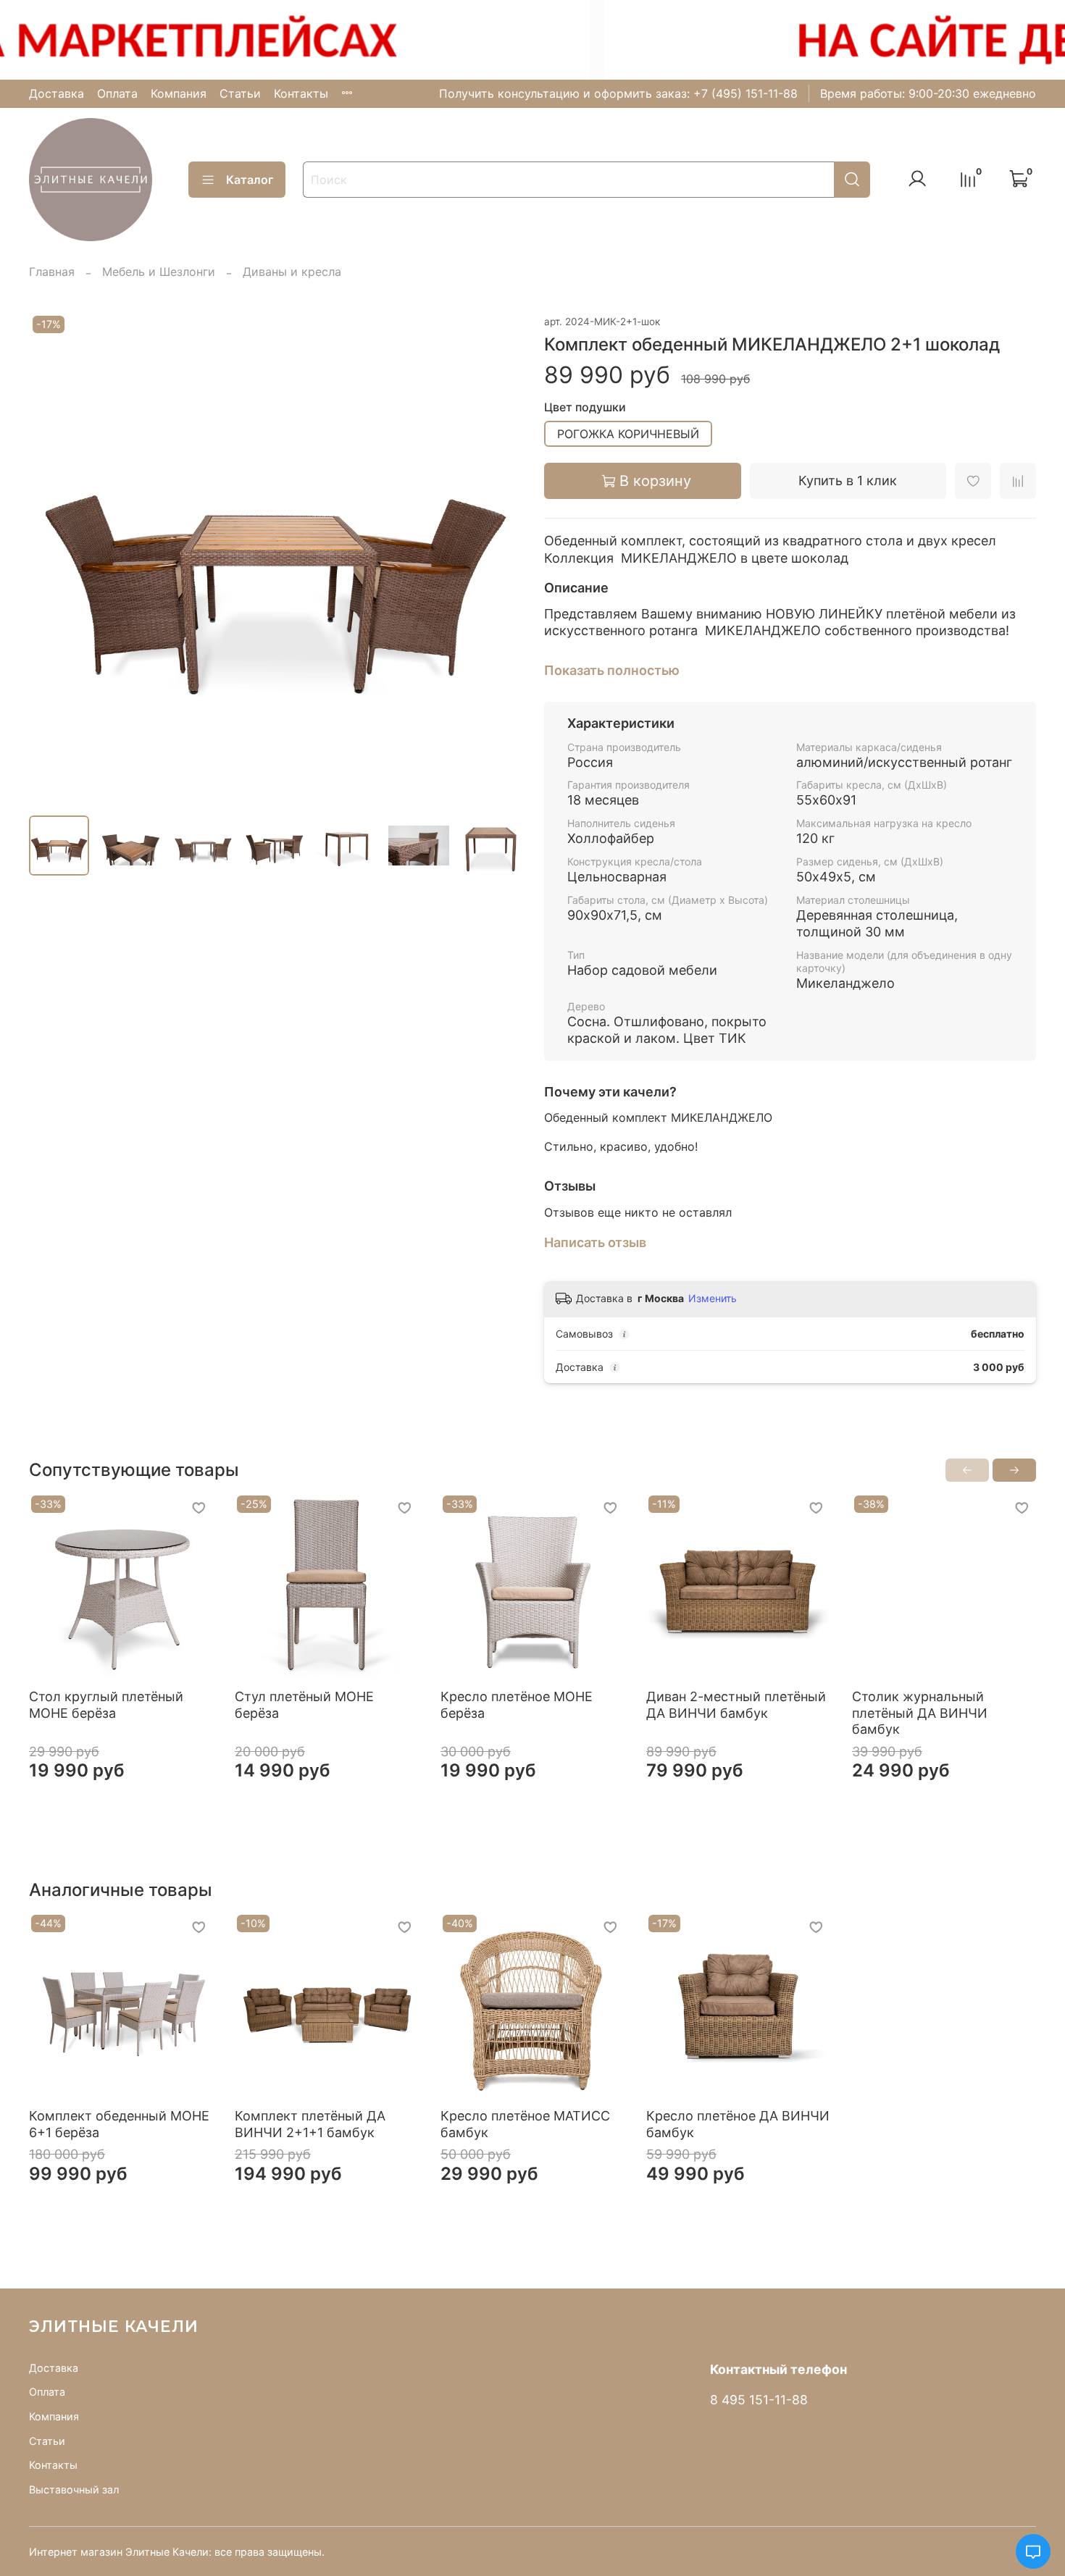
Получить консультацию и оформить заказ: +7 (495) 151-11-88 (618, 93)
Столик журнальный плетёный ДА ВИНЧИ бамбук (920, 1713)
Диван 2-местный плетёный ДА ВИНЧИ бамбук (736, 1705)
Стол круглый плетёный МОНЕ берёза (106, 1705)
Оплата (117, 93)
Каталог (250, 180)
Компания (179, 93)
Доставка (57, 93)
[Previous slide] (52, 558)
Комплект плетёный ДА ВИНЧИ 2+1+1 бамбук (310, 2124)
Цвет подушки (585, 407)
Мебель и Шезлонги (159, 272)
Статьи (240, 93)
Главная (52, 272)
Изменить (713, 1298)
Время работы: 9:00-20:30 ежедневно (928, 93)
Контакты (301, 93)
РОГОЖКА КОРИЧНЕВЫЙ (628, 434)
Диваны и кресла (292, 272)
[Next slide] (498, 558)
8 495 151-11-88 (759, 2400)
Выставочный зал (74, 2489)
